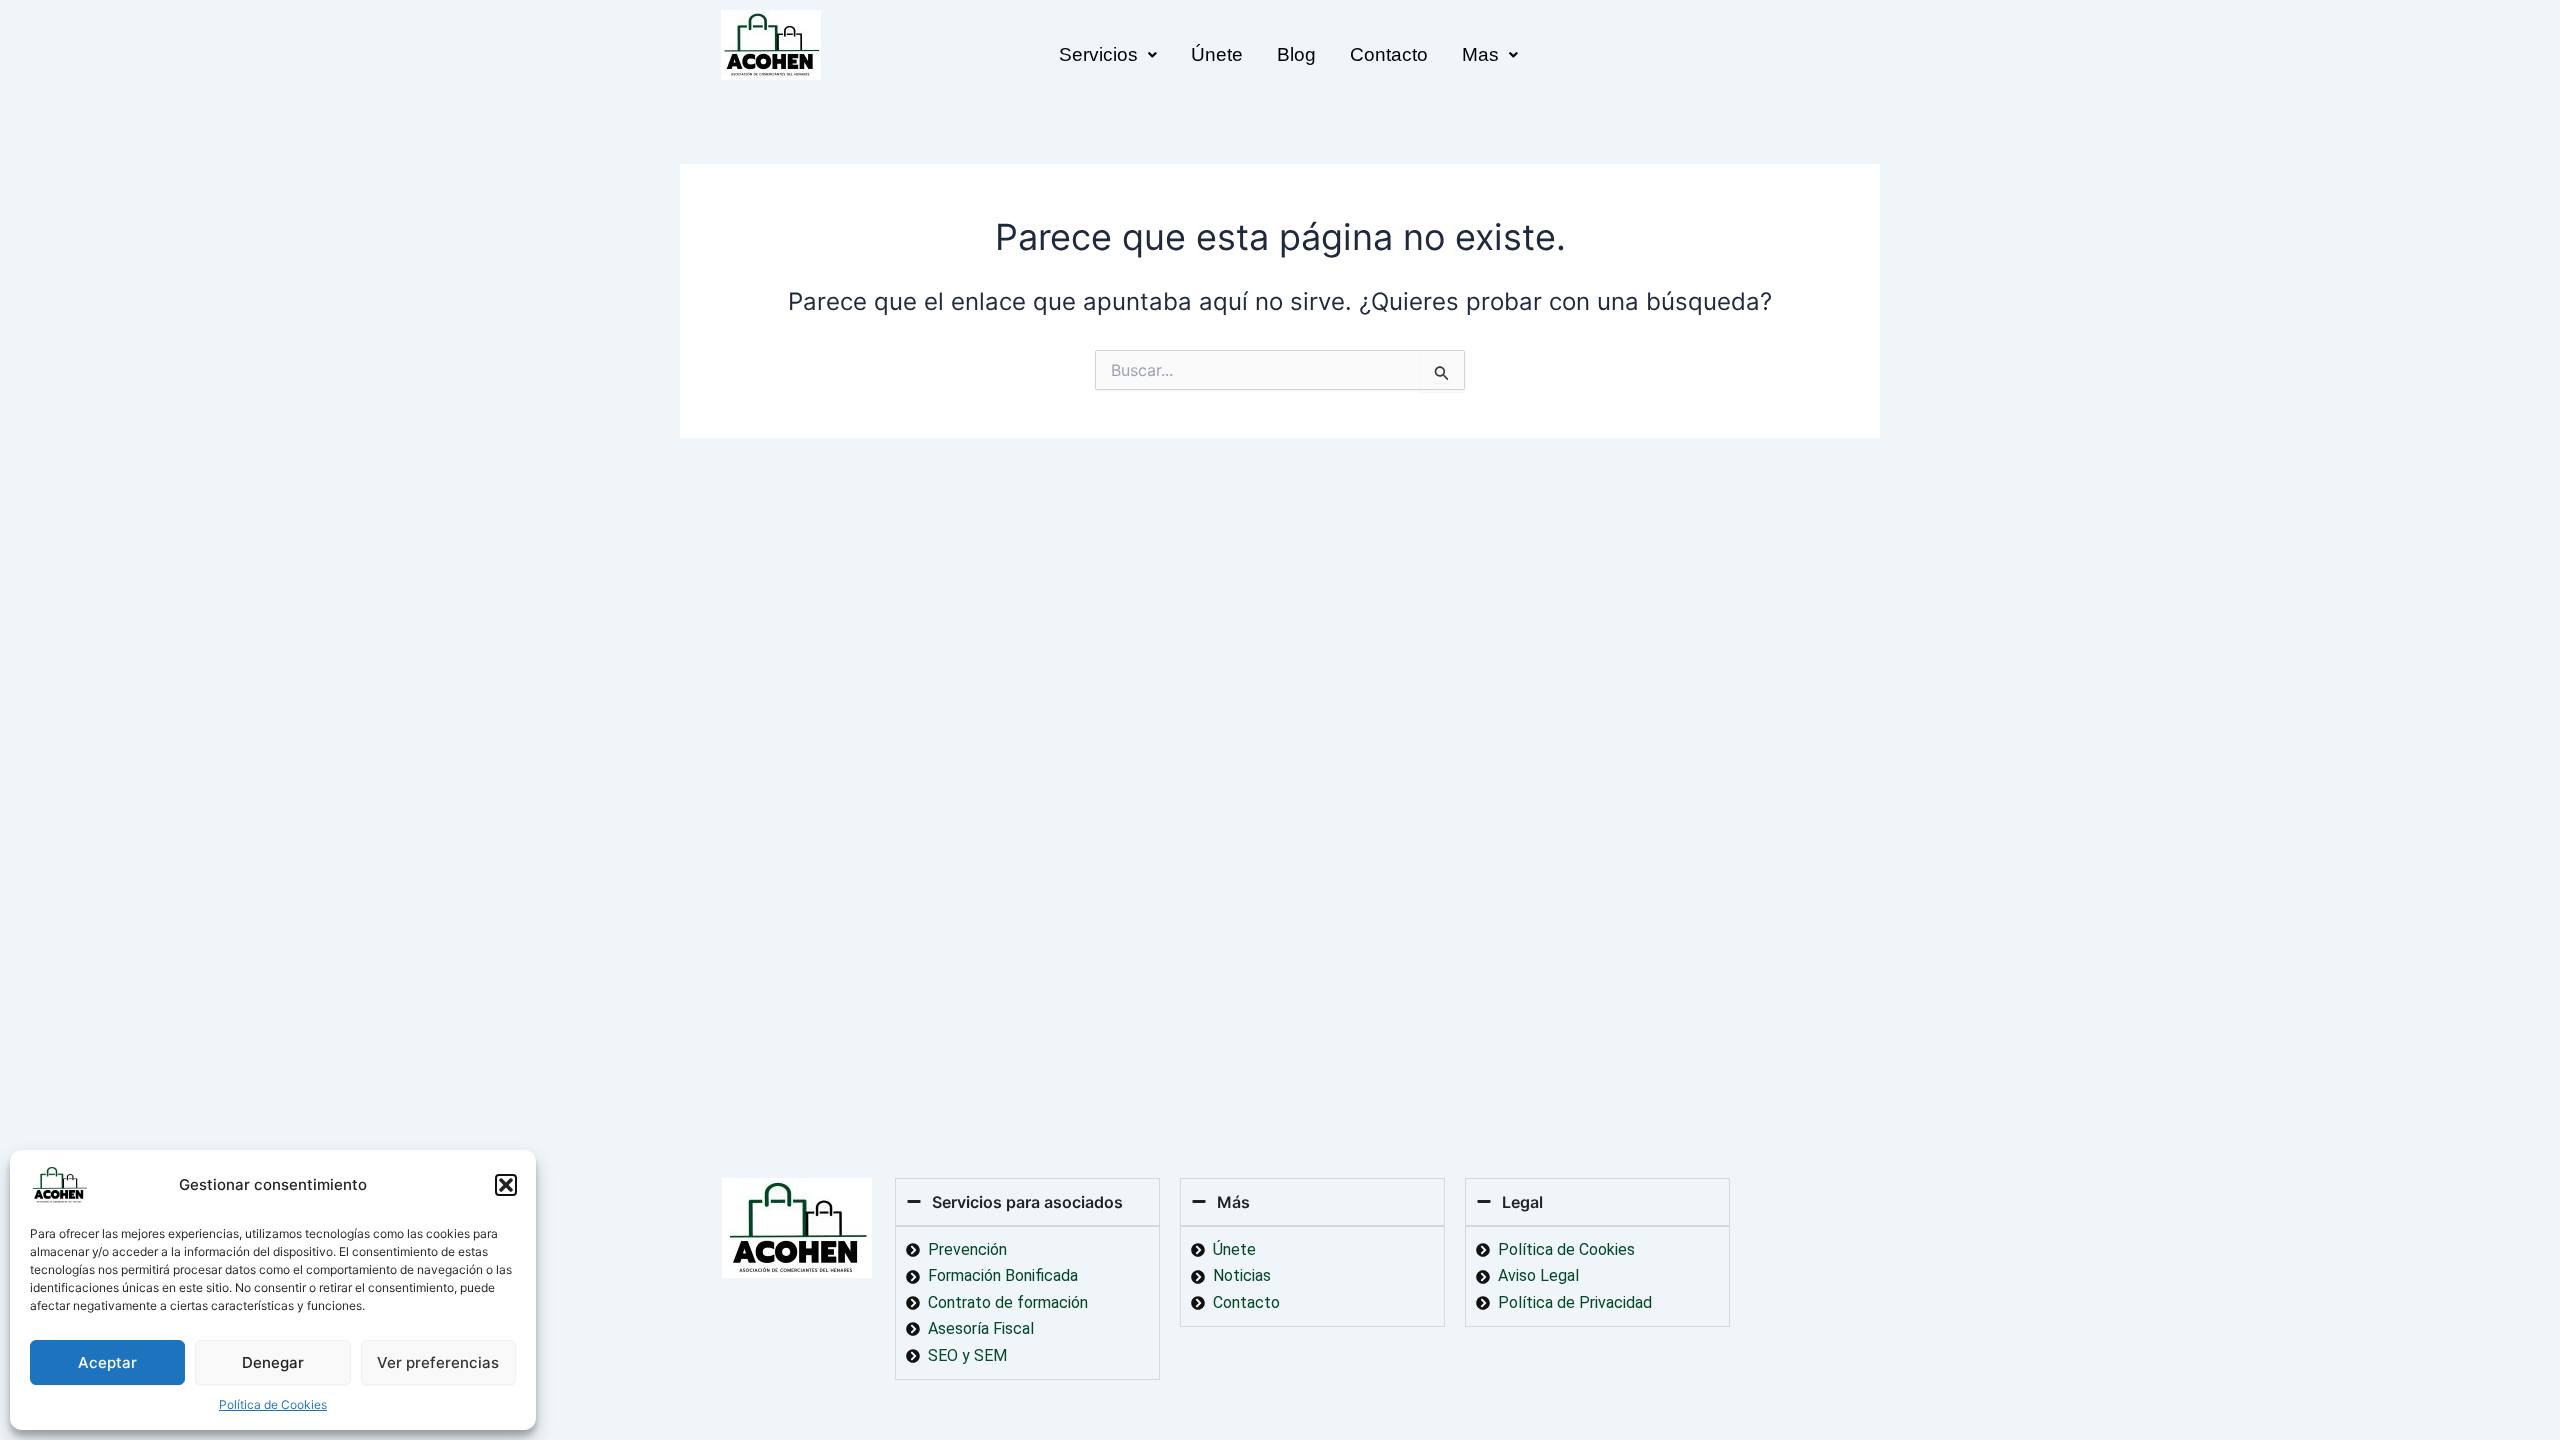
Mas (1480, 54)
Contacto (1389, 54)
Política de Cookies (273, 1404)
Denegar (273, 1362)
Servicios (1098, 54)
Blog (1296, 54)
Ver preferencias (438, 1362)
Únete (1217, 54)
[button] (506, 1185)
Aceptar (107, 1362)
